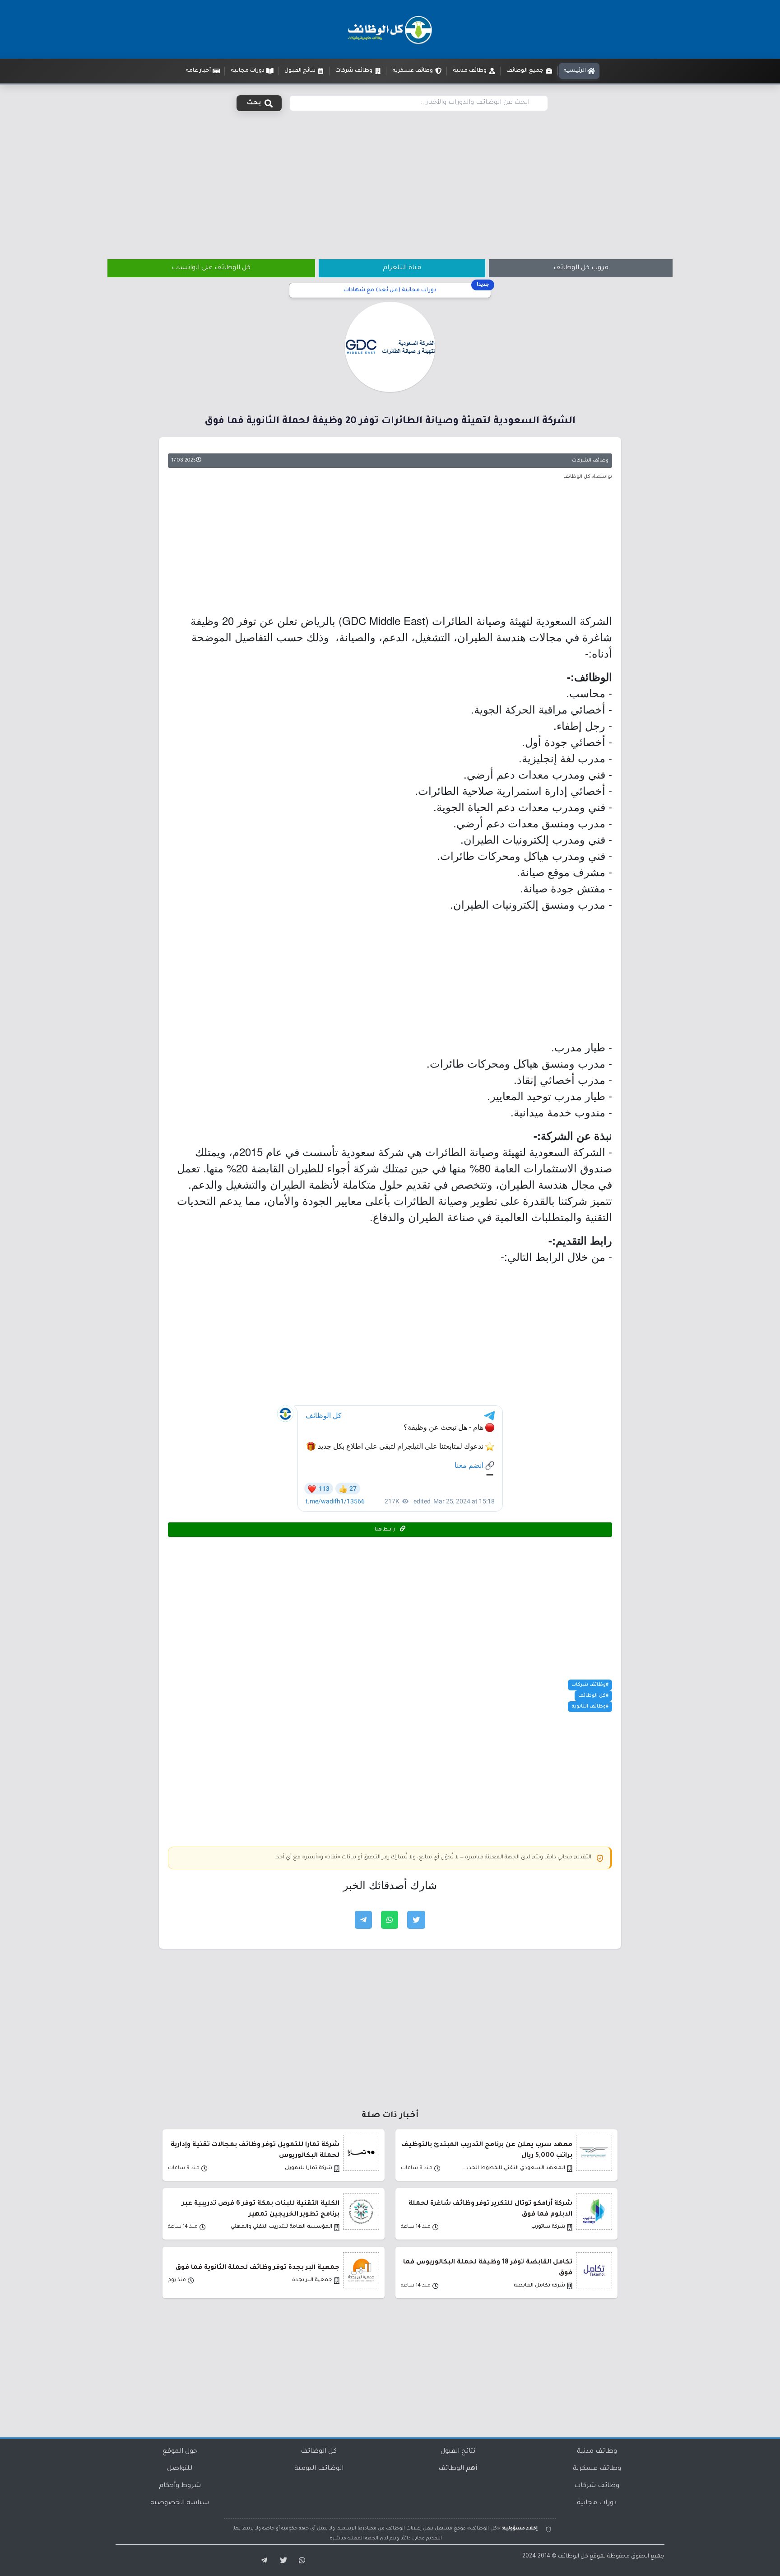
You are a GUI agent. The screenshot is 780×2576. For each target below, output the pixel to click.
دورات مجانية (597, 2503)
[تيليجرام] (261, 2561)
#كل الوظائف (593, 1696)
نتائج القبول (458, 2452)
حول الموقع (180, 2452)
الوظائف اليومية (319, 2469)
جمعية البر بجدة (312, 2280)
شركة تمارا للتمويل (309, 2168)
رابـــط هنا (385, 1530)
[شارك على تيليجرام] (363, 1920)
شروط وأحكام (180, 2486)
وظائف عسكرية (597, 2469)
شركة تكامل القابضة (539, 2286)
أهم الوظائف (458, 2469)
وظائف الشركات (590, 461)
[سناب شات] (301, 2561)
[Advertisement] (390, 180)
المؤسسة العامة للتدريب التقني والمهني (281, 2227)
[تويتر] (281, 2561)
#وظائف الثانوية (590, 1707)
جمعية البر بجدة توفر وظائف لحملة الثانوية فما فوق (258, 2268)
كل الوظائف (319, 2452)
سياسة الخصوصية (180, 2503)
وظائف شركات (597, 2486)
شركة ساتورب (548, 2227)
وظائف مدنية (597, 2452)
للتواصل (180, 2469)
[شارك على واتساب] (390, 1920)
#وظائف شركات (590, 1685)
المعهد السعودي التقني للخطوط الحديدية (513, 2168)
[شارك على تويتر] (416, 1920)
